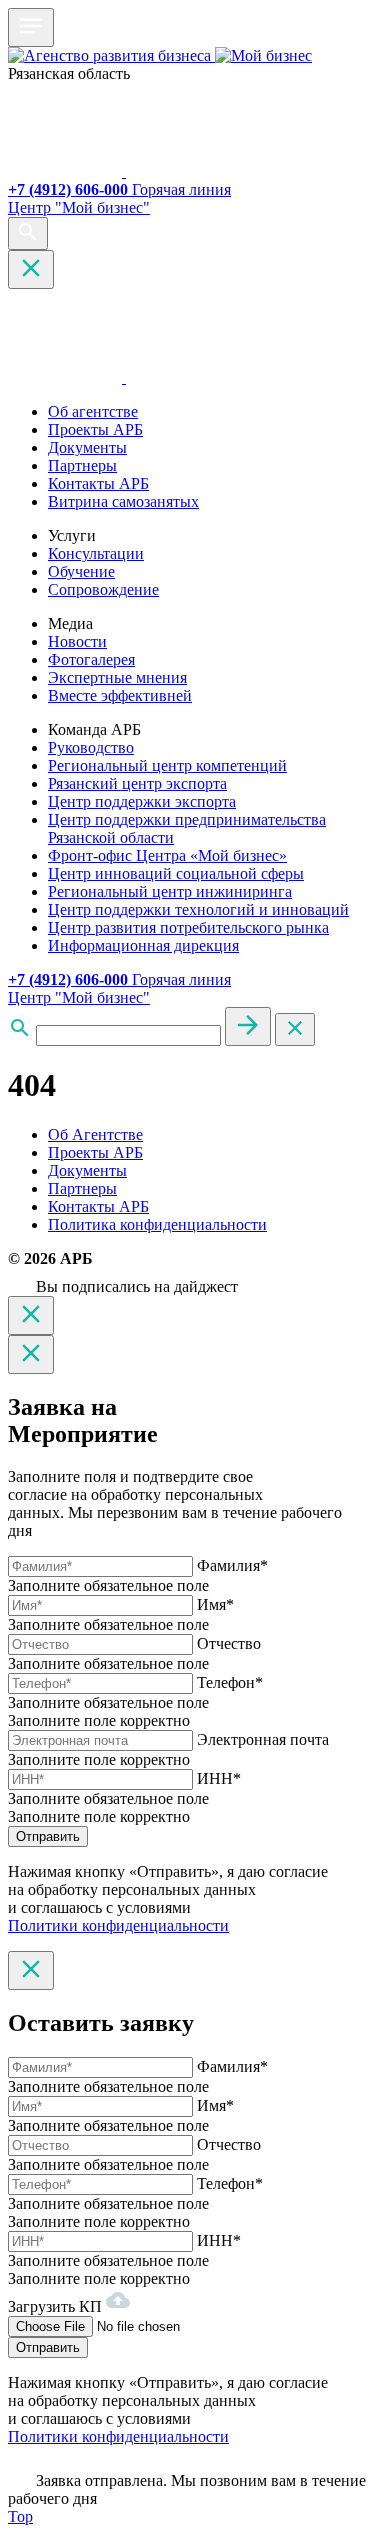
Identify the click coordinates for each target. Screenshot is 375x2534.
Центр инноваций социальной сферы (176, 873)
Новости (77, 641)
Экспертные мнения (117, 677)
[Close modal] (31, 1315)
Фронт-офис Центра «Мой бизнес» (167, 855)
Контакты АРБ (98, 483)
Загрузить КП (57, 2306)
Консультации (96, 553)
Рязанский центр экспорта (137, 783)
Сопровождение (103, 589)
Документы (87, 447)
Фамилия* (232, 1565)
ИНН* (219, 1778)
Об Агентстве (95, 1134)
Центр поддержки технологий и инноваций (198, 909)
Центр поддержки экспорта (142, 801)
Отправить (48, 1836)
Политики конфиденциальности (118, 1925)
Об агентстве (93, 411)
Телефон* (230, 1682)
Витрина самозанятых (123, 501)
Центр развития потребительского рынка (188, 927)
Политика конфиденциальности (157, 1224)
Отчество (229, 1643)
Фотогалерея (91, 659)
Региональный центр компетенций (167, 765)
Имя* (215, 1604)
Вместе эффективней (120, 695)
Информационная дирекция (143, 945)
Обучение (81, 571)
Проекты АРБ (95, 429)
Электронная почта (263, 1739)
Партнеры (82, 465)
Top (20, 2516)
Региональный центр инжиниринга (170, 891)
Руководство (91, 747)
